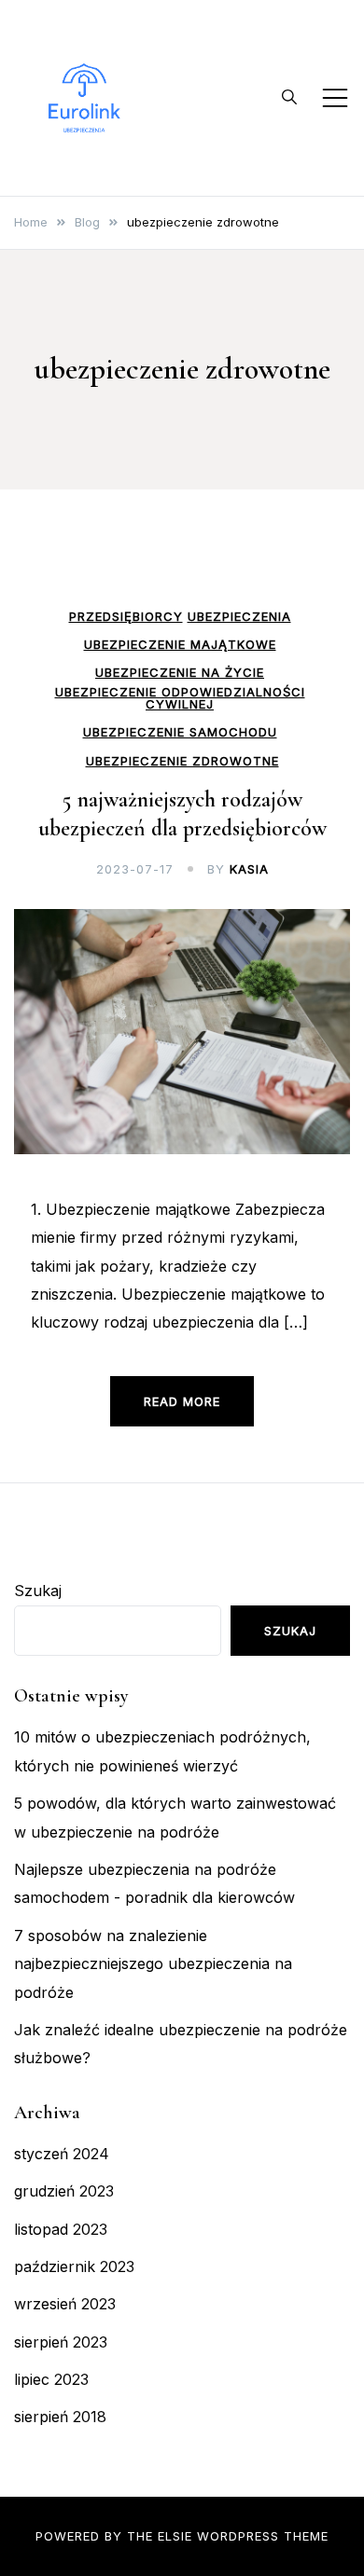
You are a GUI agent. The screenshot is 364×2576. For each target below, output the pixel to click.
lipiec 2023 (51, 2379)
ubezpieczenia (239, 617)
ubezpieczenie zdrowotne (182, 761)
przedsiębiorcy (126, 617)
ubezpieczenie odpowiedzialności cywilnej (180, 698)
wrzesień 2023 (65, 2304)
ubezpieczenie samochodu (180, 732)
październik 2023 (74, 2266)
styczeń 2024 (62, 2154)
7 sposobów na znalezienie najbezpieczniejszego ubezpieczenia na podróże (153, 1964)
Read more (182, 1401)
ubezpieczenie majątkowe (180, 645)
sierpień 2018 (60, 2417)
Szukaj (38, 1591)
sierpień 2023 (61, 2342)
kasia (249, 869)
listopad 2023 (61, 2229)
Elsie (175, 2536)
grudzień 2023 (64, 2191)
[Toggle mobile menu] (335, 98)
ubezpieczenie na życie (180, 673)
